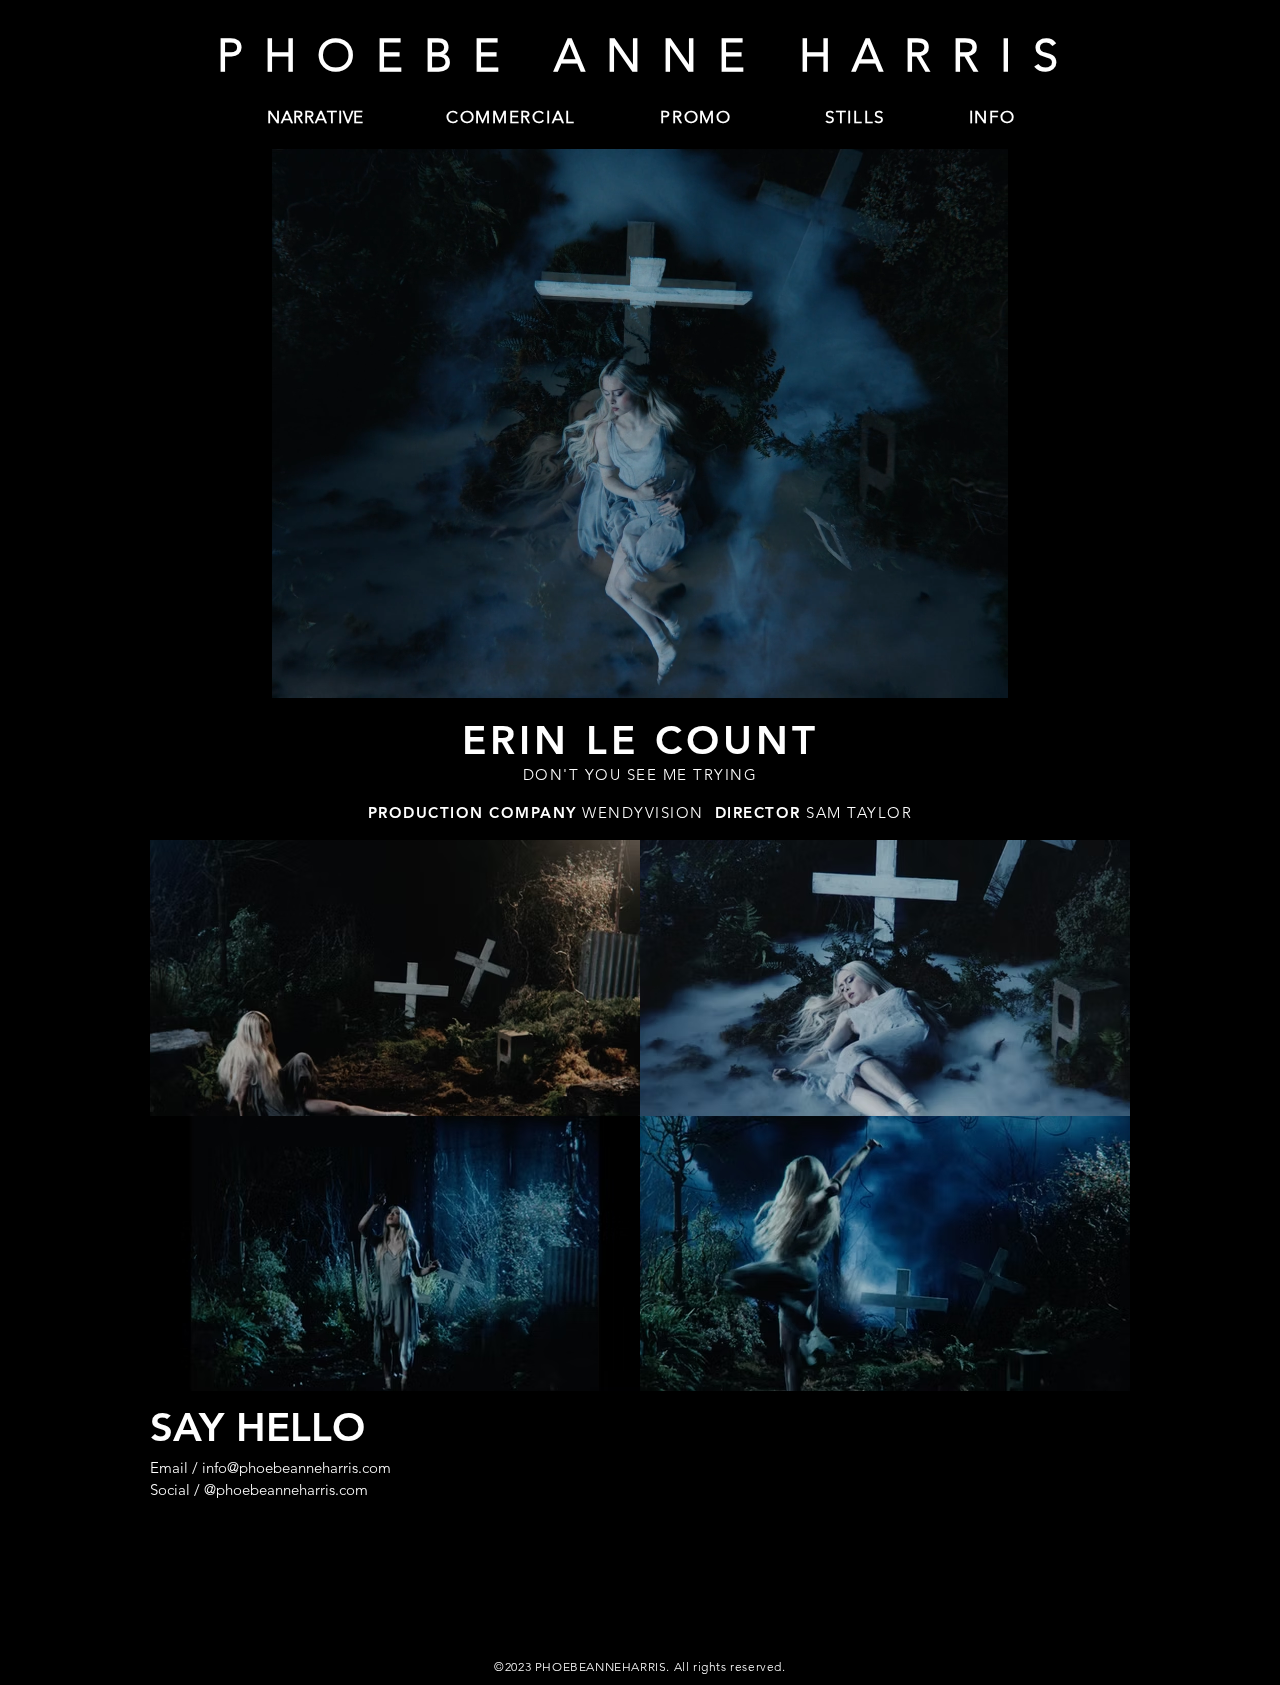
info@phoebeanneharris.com (296, 1467)
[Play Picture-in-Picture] (1069, 671)
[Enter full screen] (1103, 671)
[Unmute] (210, 671)
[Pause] (176, 671)
